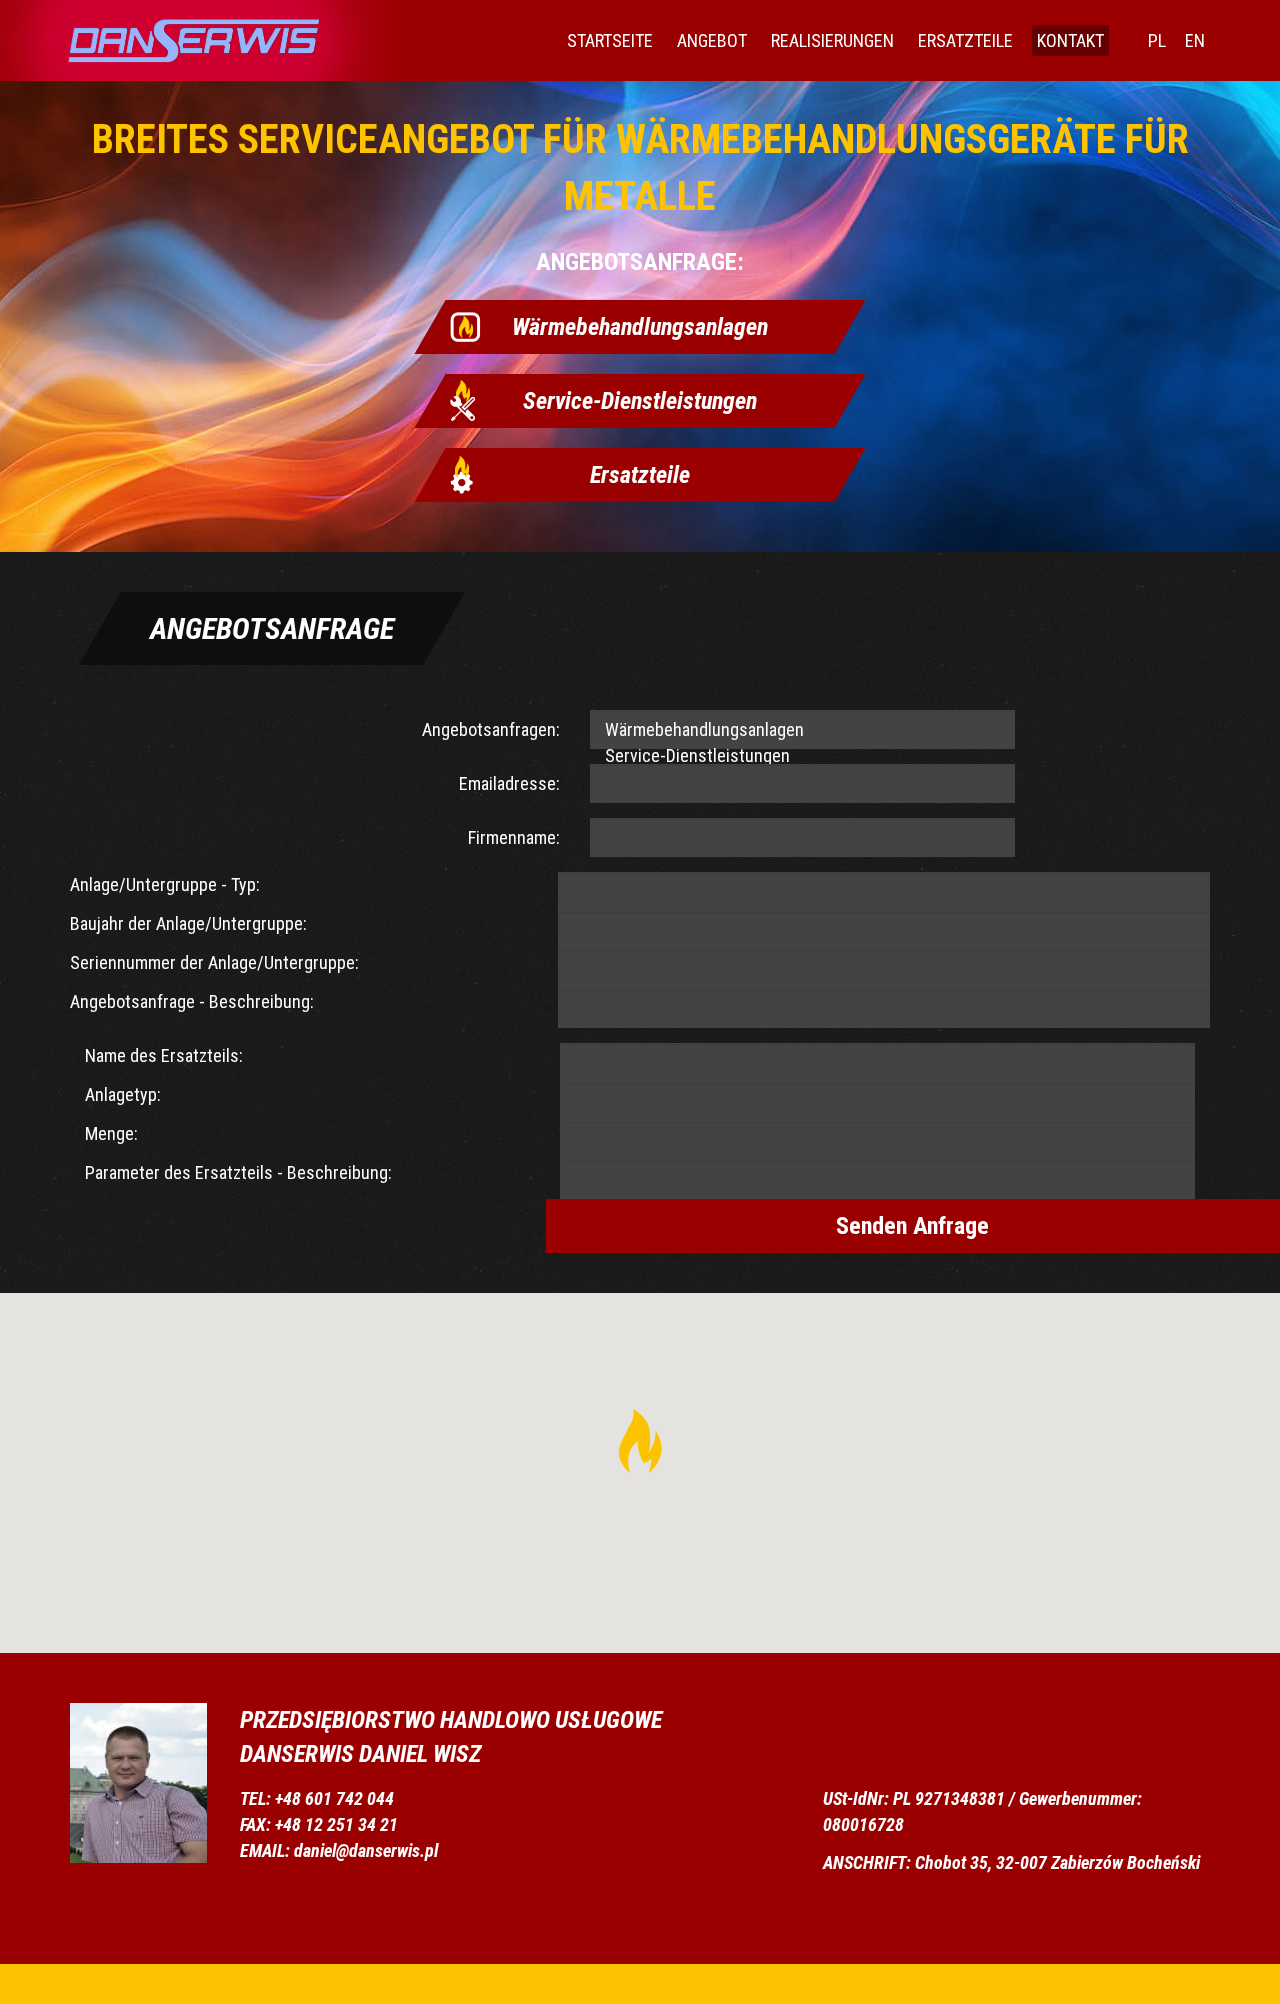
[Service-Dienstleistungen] (802, 756)
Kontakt (1070, 40)
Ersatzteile (965, 40)
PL (1157, 40)
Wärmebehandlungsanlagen (640, 327)
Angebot (712, 40)
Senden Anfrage (912, 1226)
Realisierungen (832, 40)
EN (1195, 40)
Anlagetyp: (123, 1094)
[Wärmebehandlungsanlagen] (802, 730)
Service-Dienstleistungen (640, 401)
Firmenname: (514, 837)
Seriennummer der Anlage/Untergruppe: (214, 962)
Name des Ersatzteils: (164, 1055)
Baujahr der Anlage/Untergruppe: (188, 923)
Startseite (610, 40)
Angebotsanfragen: (491, 729)
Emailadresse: (509, 783)
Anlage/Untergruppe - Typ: (165, 884)
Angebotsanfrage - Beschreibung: (192, 1001)
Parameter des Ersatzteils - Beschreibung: (238, 1172)
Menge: (111, 1133)
